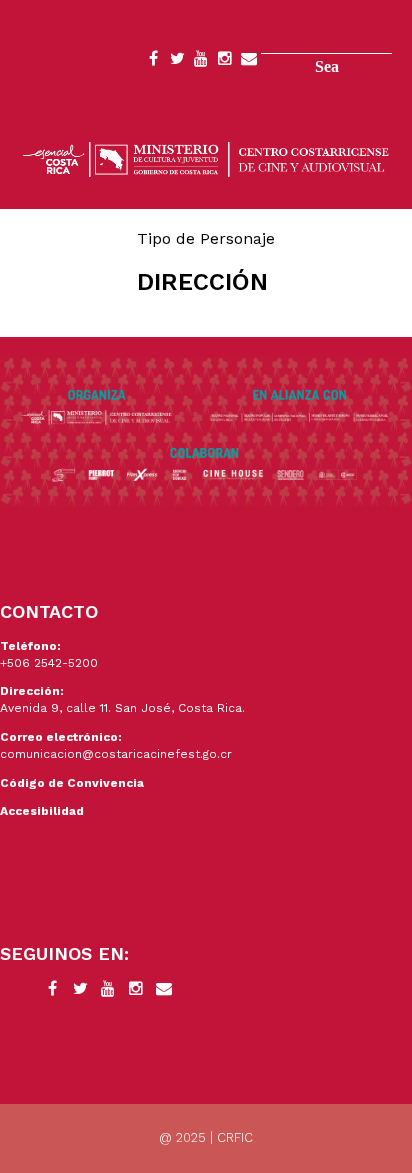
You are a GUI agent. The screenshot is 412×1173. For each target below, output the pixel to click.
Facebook (153, 62)
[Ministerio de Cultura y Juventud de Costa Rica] (206, 158)
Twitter (177, 62)
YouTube (201, 62)
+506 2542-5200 (49, 663)
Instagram (225, 62)
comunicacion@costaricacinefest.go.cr (116, 754)
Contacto (249, 62)
